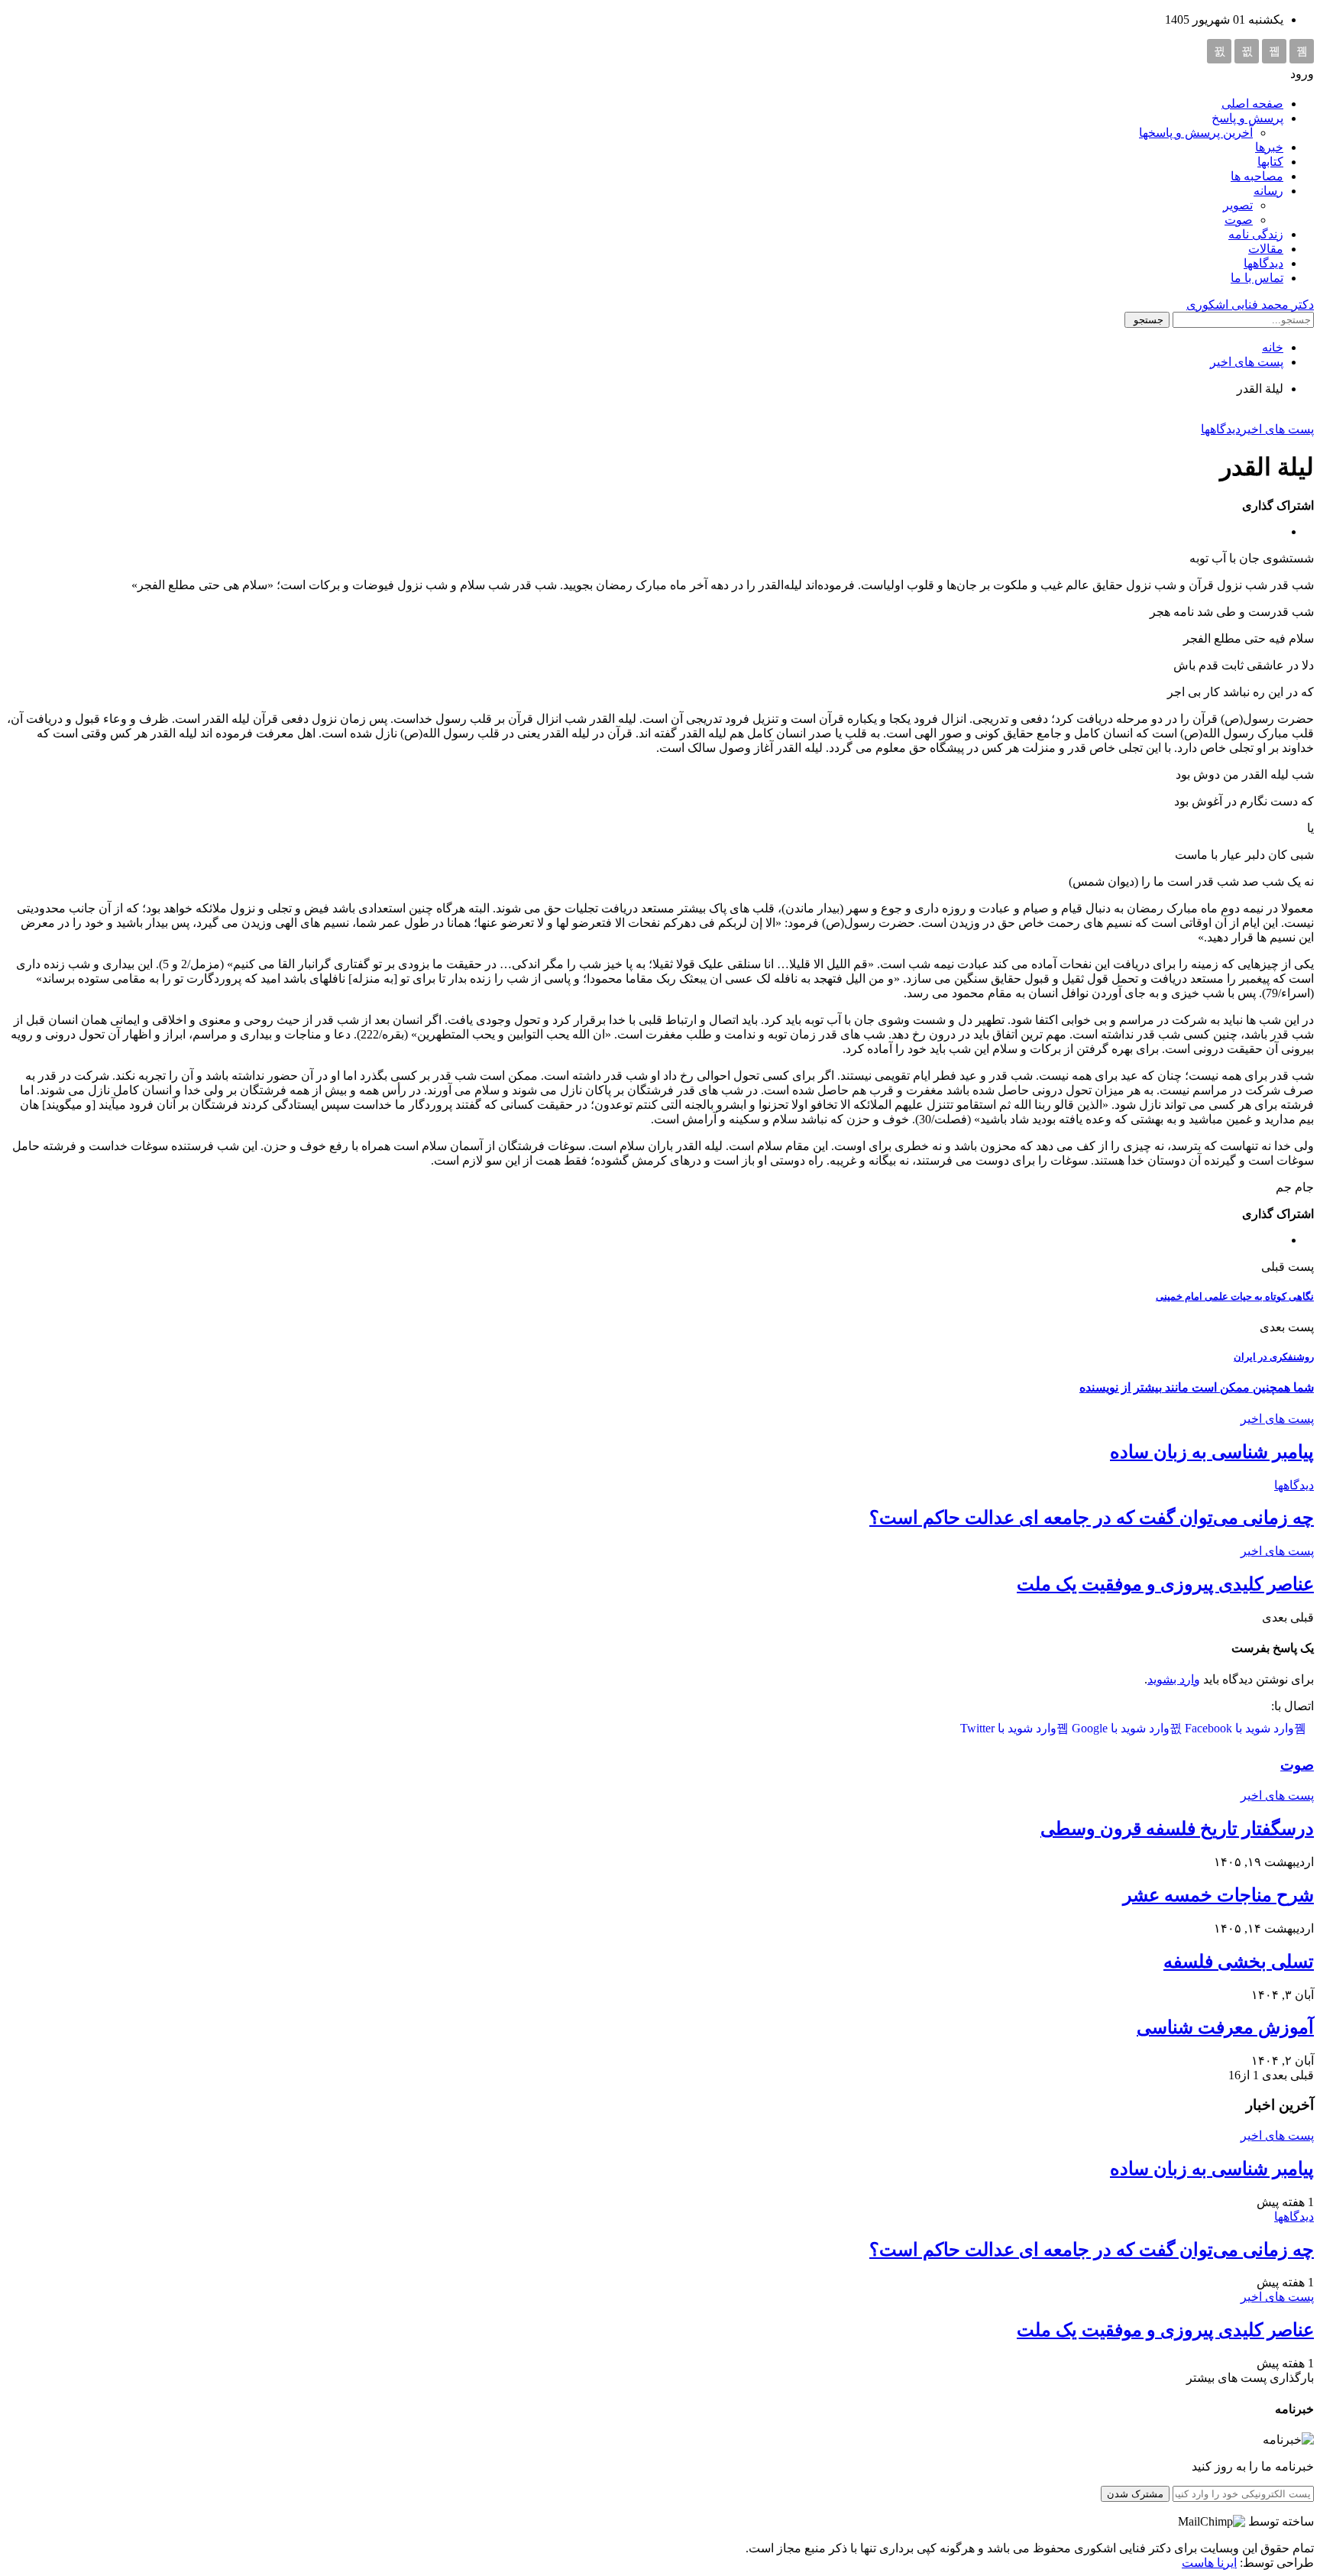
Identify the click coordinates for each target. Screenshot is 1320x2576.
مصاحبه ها (1257, 176)
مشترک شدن (1135, 2494)
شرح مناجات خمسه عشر (1218, 1895)
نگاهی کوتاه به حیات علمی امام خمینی (1235, 1296)
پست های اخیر (1277, 429)
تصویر (1238, 205)
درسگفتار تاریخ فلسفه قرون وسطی (1177, 1829)
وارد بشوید (1174, 1679)
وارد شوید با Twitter (1008, 1728)
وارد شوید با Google (1119, 1728)
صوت (1239, 220)
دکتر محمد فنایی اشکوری (1250, 305)
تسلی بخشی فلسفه (1239, 1962)
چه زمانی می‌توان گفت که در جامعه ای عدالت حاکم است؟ (1092, 1518)
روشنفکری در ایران (1274, 1357)
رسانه (1268, 191)
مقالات (1266, 249)
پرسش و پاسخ (1247, 118)
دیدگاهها (1263, 263)
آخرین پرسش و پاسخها (1196, 133)
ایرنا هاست (1209, 2563)
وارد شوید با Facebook (1238, 1728)
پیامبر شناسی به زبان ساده (1212, 1452)
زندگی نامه (1256, 234)
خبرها (1269, 147)
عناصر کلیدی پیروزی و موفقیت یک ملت (1165, 1584)
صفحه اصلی (1252, 104)
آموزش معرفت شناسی (1225, 2027)
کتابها (1270, 162)
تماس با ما (1257, 278)
